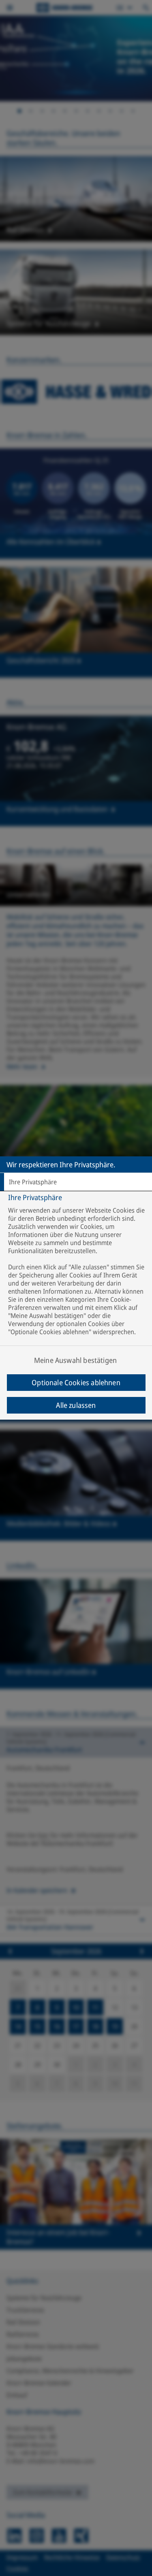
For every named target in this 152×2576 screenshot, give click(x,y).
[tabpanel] (77, 1283)
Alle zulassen (76, 1405)
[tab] (76, 1182)
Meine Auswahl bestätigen (75, 1360)
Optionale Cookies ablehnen (76, 1382)
